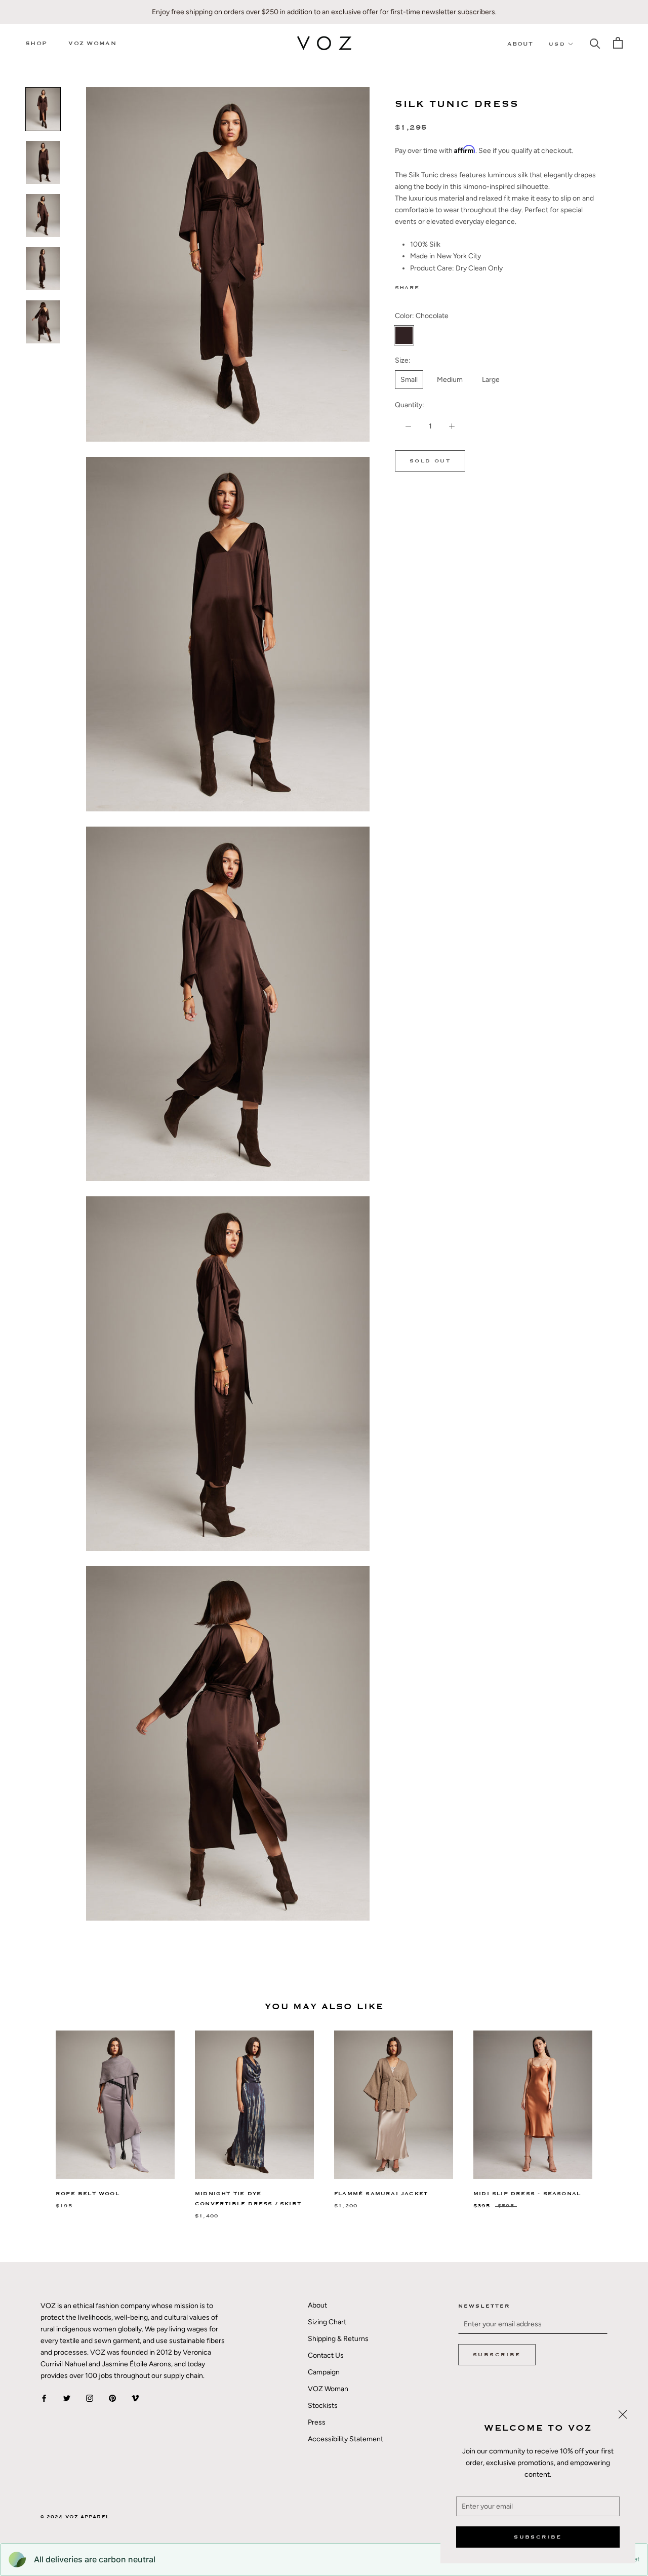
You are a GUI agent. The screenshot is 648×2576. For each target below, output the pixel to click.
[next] (616, 2114)
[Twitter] (442, 286)
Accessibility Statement (346, 2439)
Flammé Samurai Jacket (381, 2194)
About (520, 44)
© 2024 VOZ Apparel (75, 2517)
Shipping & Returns (338, 2339)
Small (409, 380)
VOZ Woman (92, 43)
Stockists (323, 2406)
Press (317, 2422)
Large (491, 380)
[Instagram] (90, 2397)
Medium (450, 380)
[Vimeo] (135, 2397)
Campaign (324, 2372)
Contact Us (326, 2355)
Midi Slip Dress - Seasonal (527, 2194)
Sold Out (430, 461)
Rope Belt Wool (88, 2194)
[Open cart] (618, 43)
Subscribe (538, 2537)
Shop (36, 43)
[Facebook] (429, 286)
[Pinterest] (455, 286)
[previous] (32, 2114)
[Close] (623, 2414)
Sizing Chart (327, 2322)
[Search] (595, 43)
